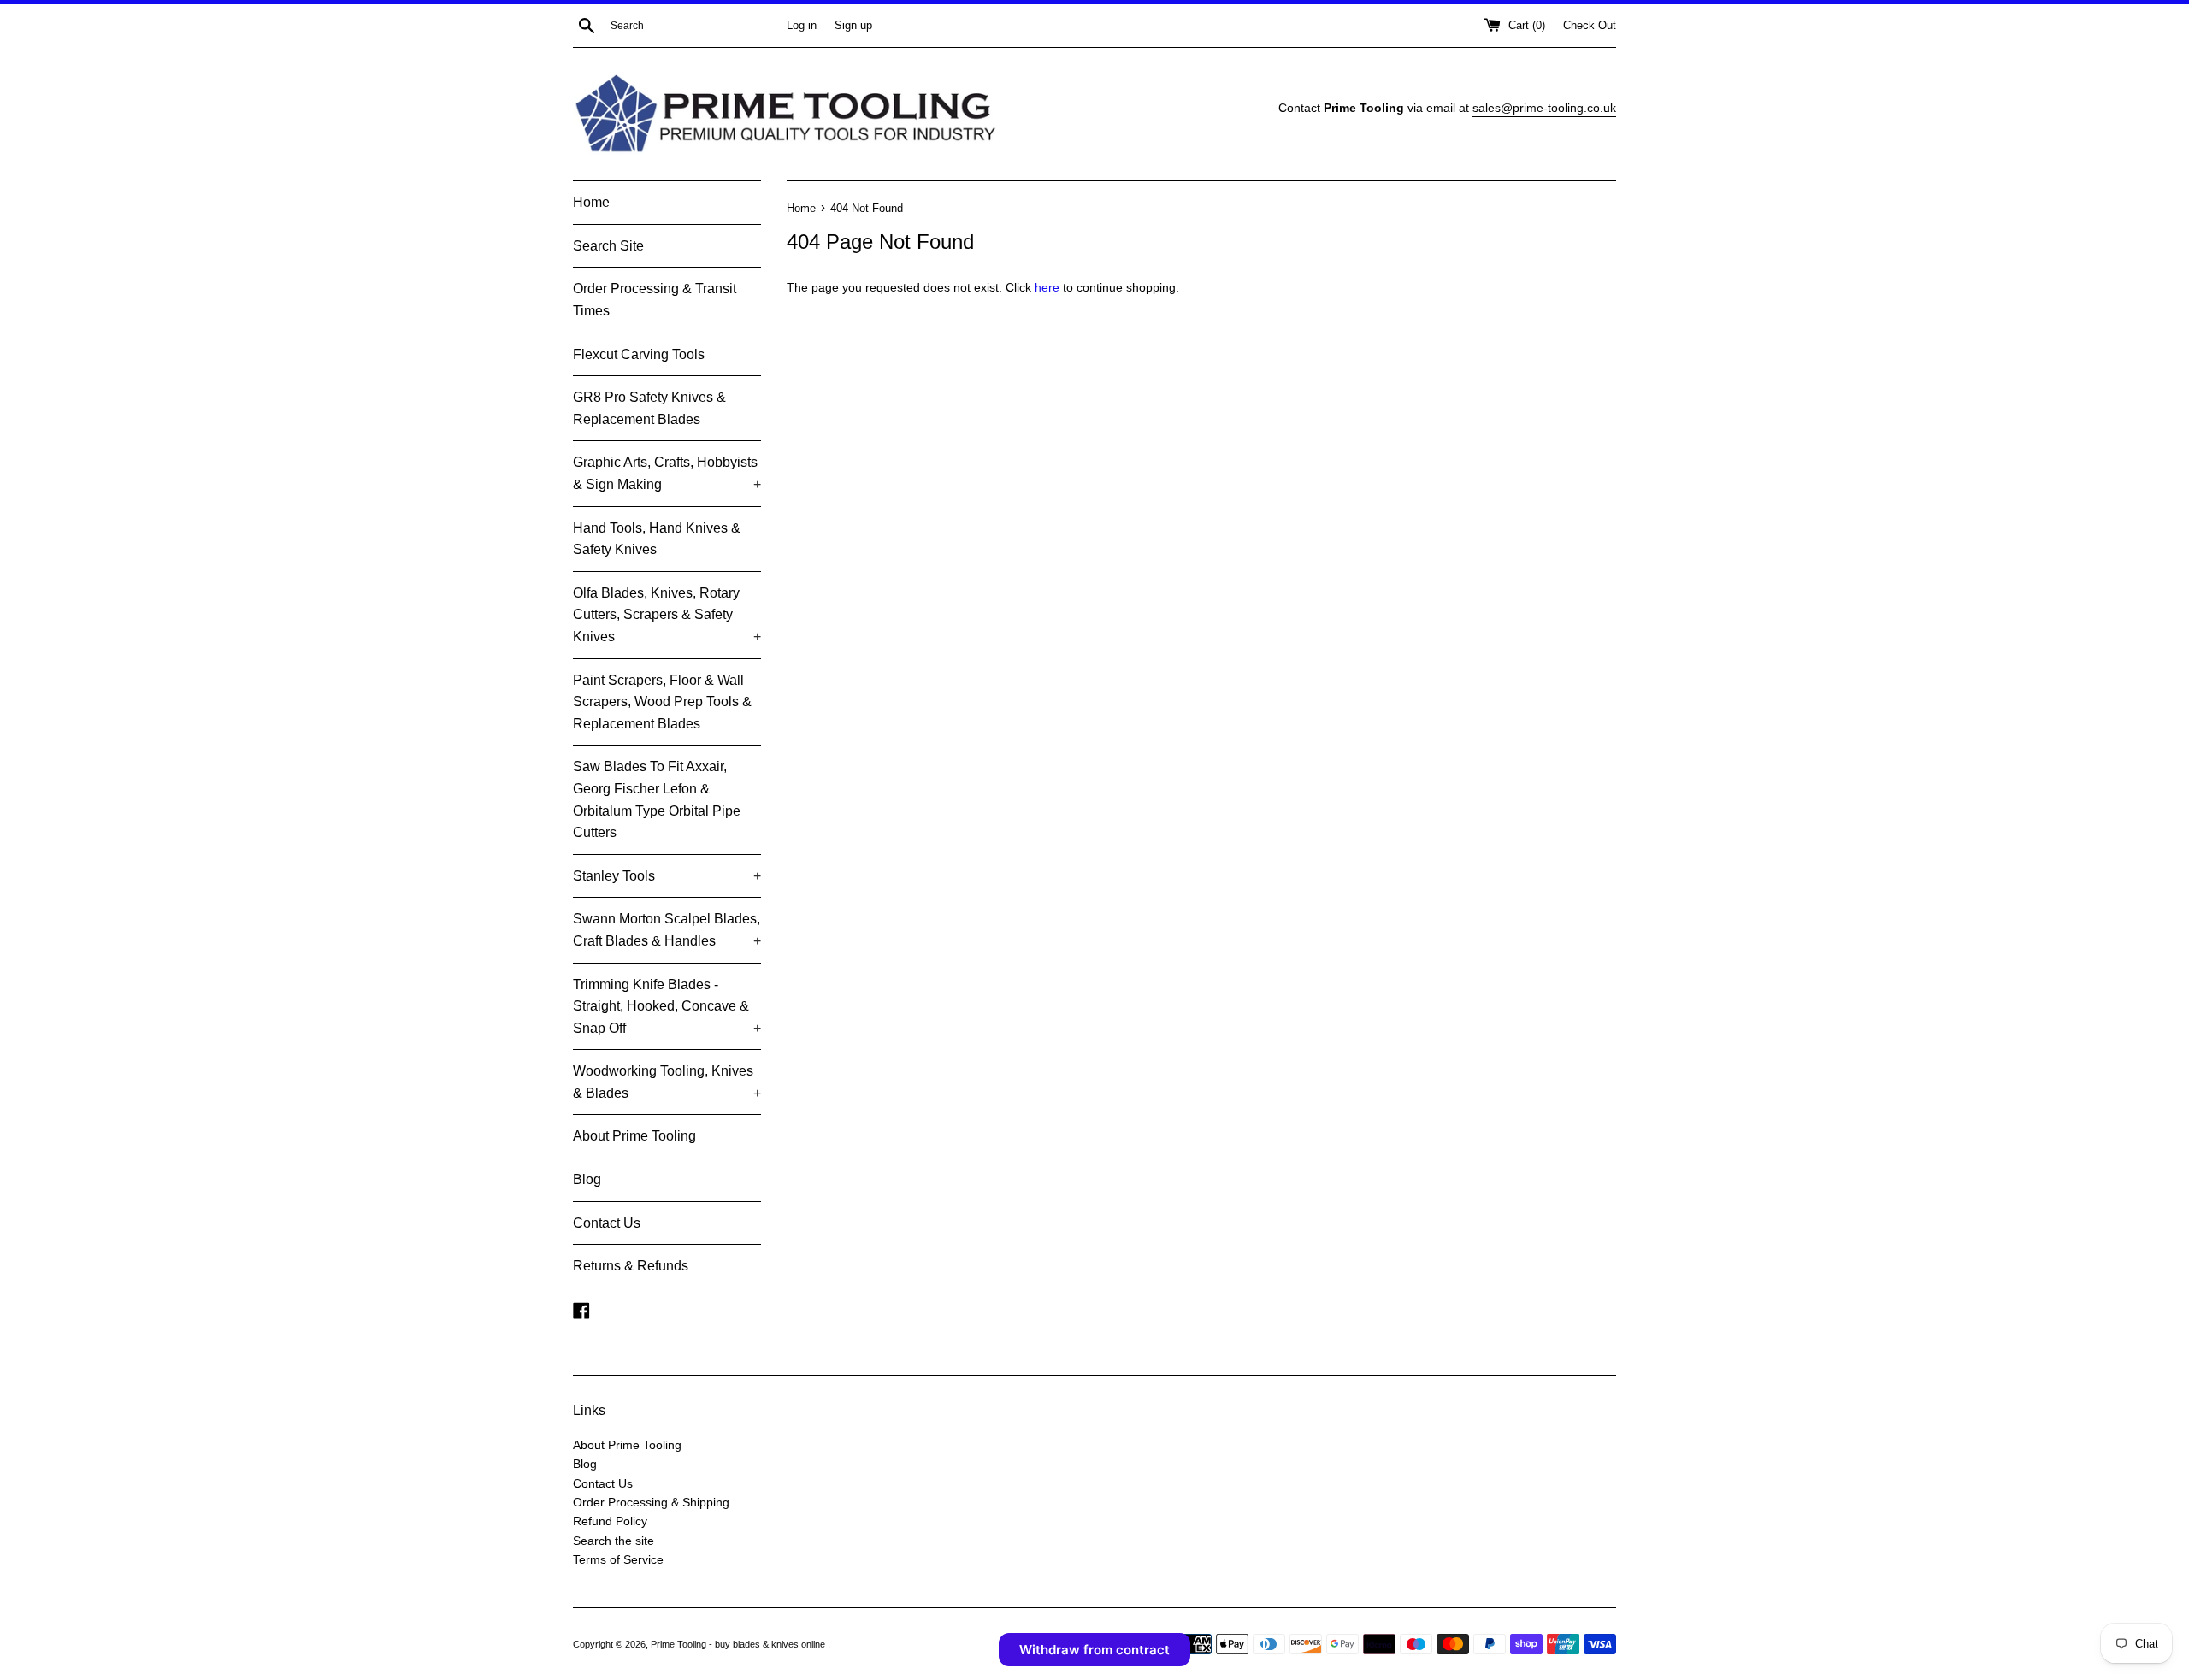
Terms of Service (618, 1559)
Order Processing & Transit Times (655, 300)
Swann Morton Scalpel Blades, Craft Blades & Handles (667, 930)
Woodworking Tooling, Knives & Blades (667, 1082)
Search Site (608, 246)
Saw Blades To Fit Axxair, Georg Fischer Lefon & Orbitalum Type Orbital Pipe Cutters (657, 799)
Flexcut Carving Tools (639, 354)
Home (591, 202)
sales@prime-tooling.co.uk (1544, 108)
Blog (587, 1179)
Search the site (614, 1541)
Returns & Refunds (631, 1266)
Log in (802, 26)
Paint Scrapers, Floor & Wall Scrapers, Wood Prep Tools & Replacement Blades (662, 702)
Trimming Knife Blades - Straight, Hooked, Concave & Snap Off (667, 1006)
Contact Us (607, 1223)
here (1047, 287)
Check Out (1590, 26)
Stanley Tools (667, 876)
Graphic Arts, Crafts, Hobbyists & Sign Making (667, 473)
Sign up (853, 26)
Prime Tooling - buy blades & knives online (739, 1644)
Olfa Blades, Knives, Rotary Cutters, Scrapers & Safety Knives (667, 615)
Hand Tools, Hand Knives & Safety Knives (657, 539)
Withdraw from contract (1094, 1650)
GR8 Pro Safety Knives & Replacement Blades (649, 408)
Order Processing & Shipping (651, 1502)
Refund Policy (610, 1521)
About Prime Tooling (634, 1136)
